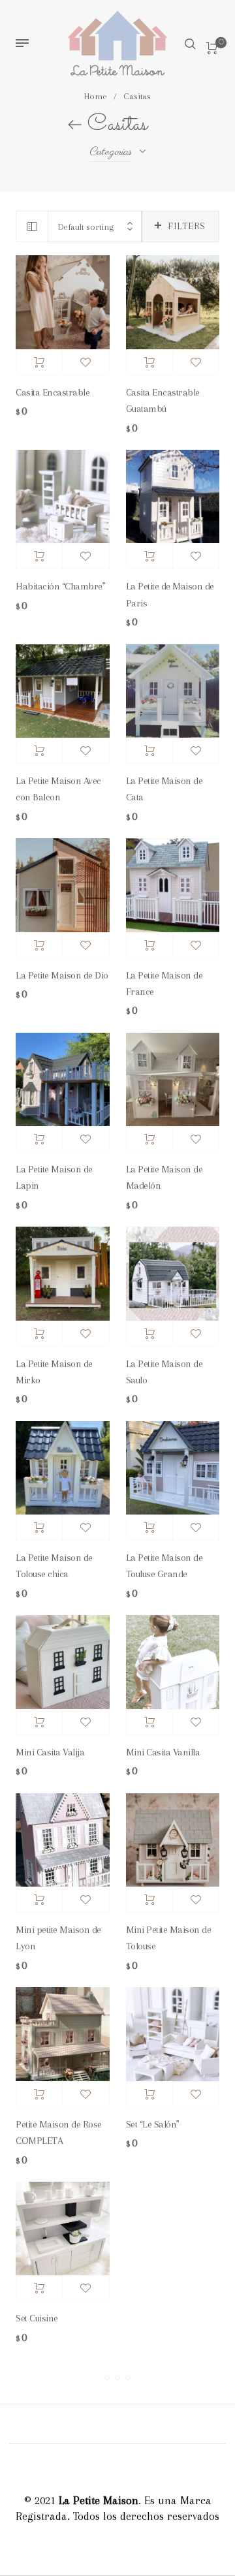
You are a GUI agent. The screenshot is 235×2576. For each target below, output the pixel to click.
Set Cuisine (37, 2318)
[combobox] (95, 227)
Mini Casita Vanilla (163, 1752)
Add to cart (39, 362)
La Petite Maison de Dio (62, 975)
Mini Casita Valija (50, 1752)
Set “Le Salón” (153, 2124)
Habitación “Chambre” (60, 586)
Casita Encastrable (53, 392)
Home (96, 96)
